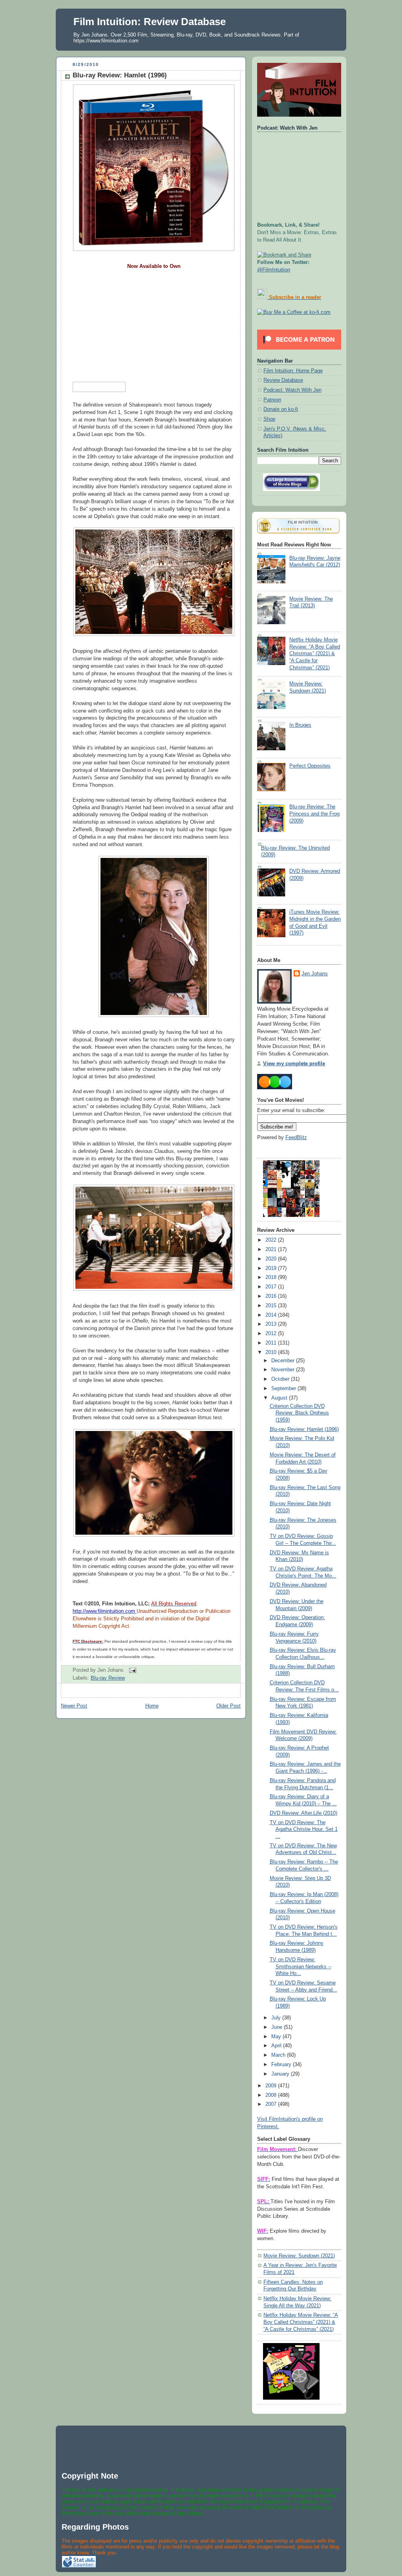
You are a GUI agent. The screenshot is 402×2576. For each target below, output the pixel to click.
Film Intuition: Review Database (150, 22)
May (277, 2037)
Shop (269, 419)
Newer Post (74, 1706)
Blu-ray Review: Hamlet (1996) (120, 75)
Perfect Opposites (310, 766)
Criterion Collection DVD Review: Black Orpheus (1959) (299, 1413)
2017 (272, 1287)
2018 (272, 1277)
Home (152, 1706)
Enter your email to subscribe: (291, 1110)
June (278, 2027)
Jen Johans (315, 974)
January (281, 2074)
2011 (272, 1343)
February (282, 2065)
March (279, 2055)
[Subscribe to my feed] (262, 297)
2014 (272, 1315)
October (281, 1379)
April (277, 2046)
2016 (272, 1296)
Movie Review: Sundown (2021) (299, 2256)
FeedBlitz (296, 1138)
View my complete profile (294, 1064)
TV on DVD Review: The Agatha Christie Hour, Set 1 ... (304, 1829)
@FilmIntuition (274, 270)
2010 (272, 1352)
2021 (272, 1250)
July (277, 2018)
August (280, 1398)
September (284, 1389)
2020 (272, 1259)
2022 (272, 1240)
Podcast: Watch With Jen (292, 390)
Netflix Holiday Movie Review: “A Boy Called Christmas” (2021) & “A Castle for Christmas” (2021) (315, 654)
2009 (272, 2086)
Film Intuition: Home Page (293, 371)
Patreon (272, 400)
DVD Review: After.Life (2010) (303, 1813)
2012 (272, 1334)
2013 (272, 1324)
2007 (272, 2104)
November (284, 1370)
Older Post (228, 1706)
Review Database (283, 380)
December (284, 1361)
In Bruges (300, 725)
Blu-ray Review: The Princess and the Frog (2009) (314, 814)
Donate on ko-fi (281, 409)
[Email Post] (132, 1670)
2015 (272, 1306)
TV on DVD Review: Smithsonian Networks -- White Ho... (301, 1967)
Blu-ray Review (108, 1678)
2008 (272, 2095)
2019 (272, 1268)
